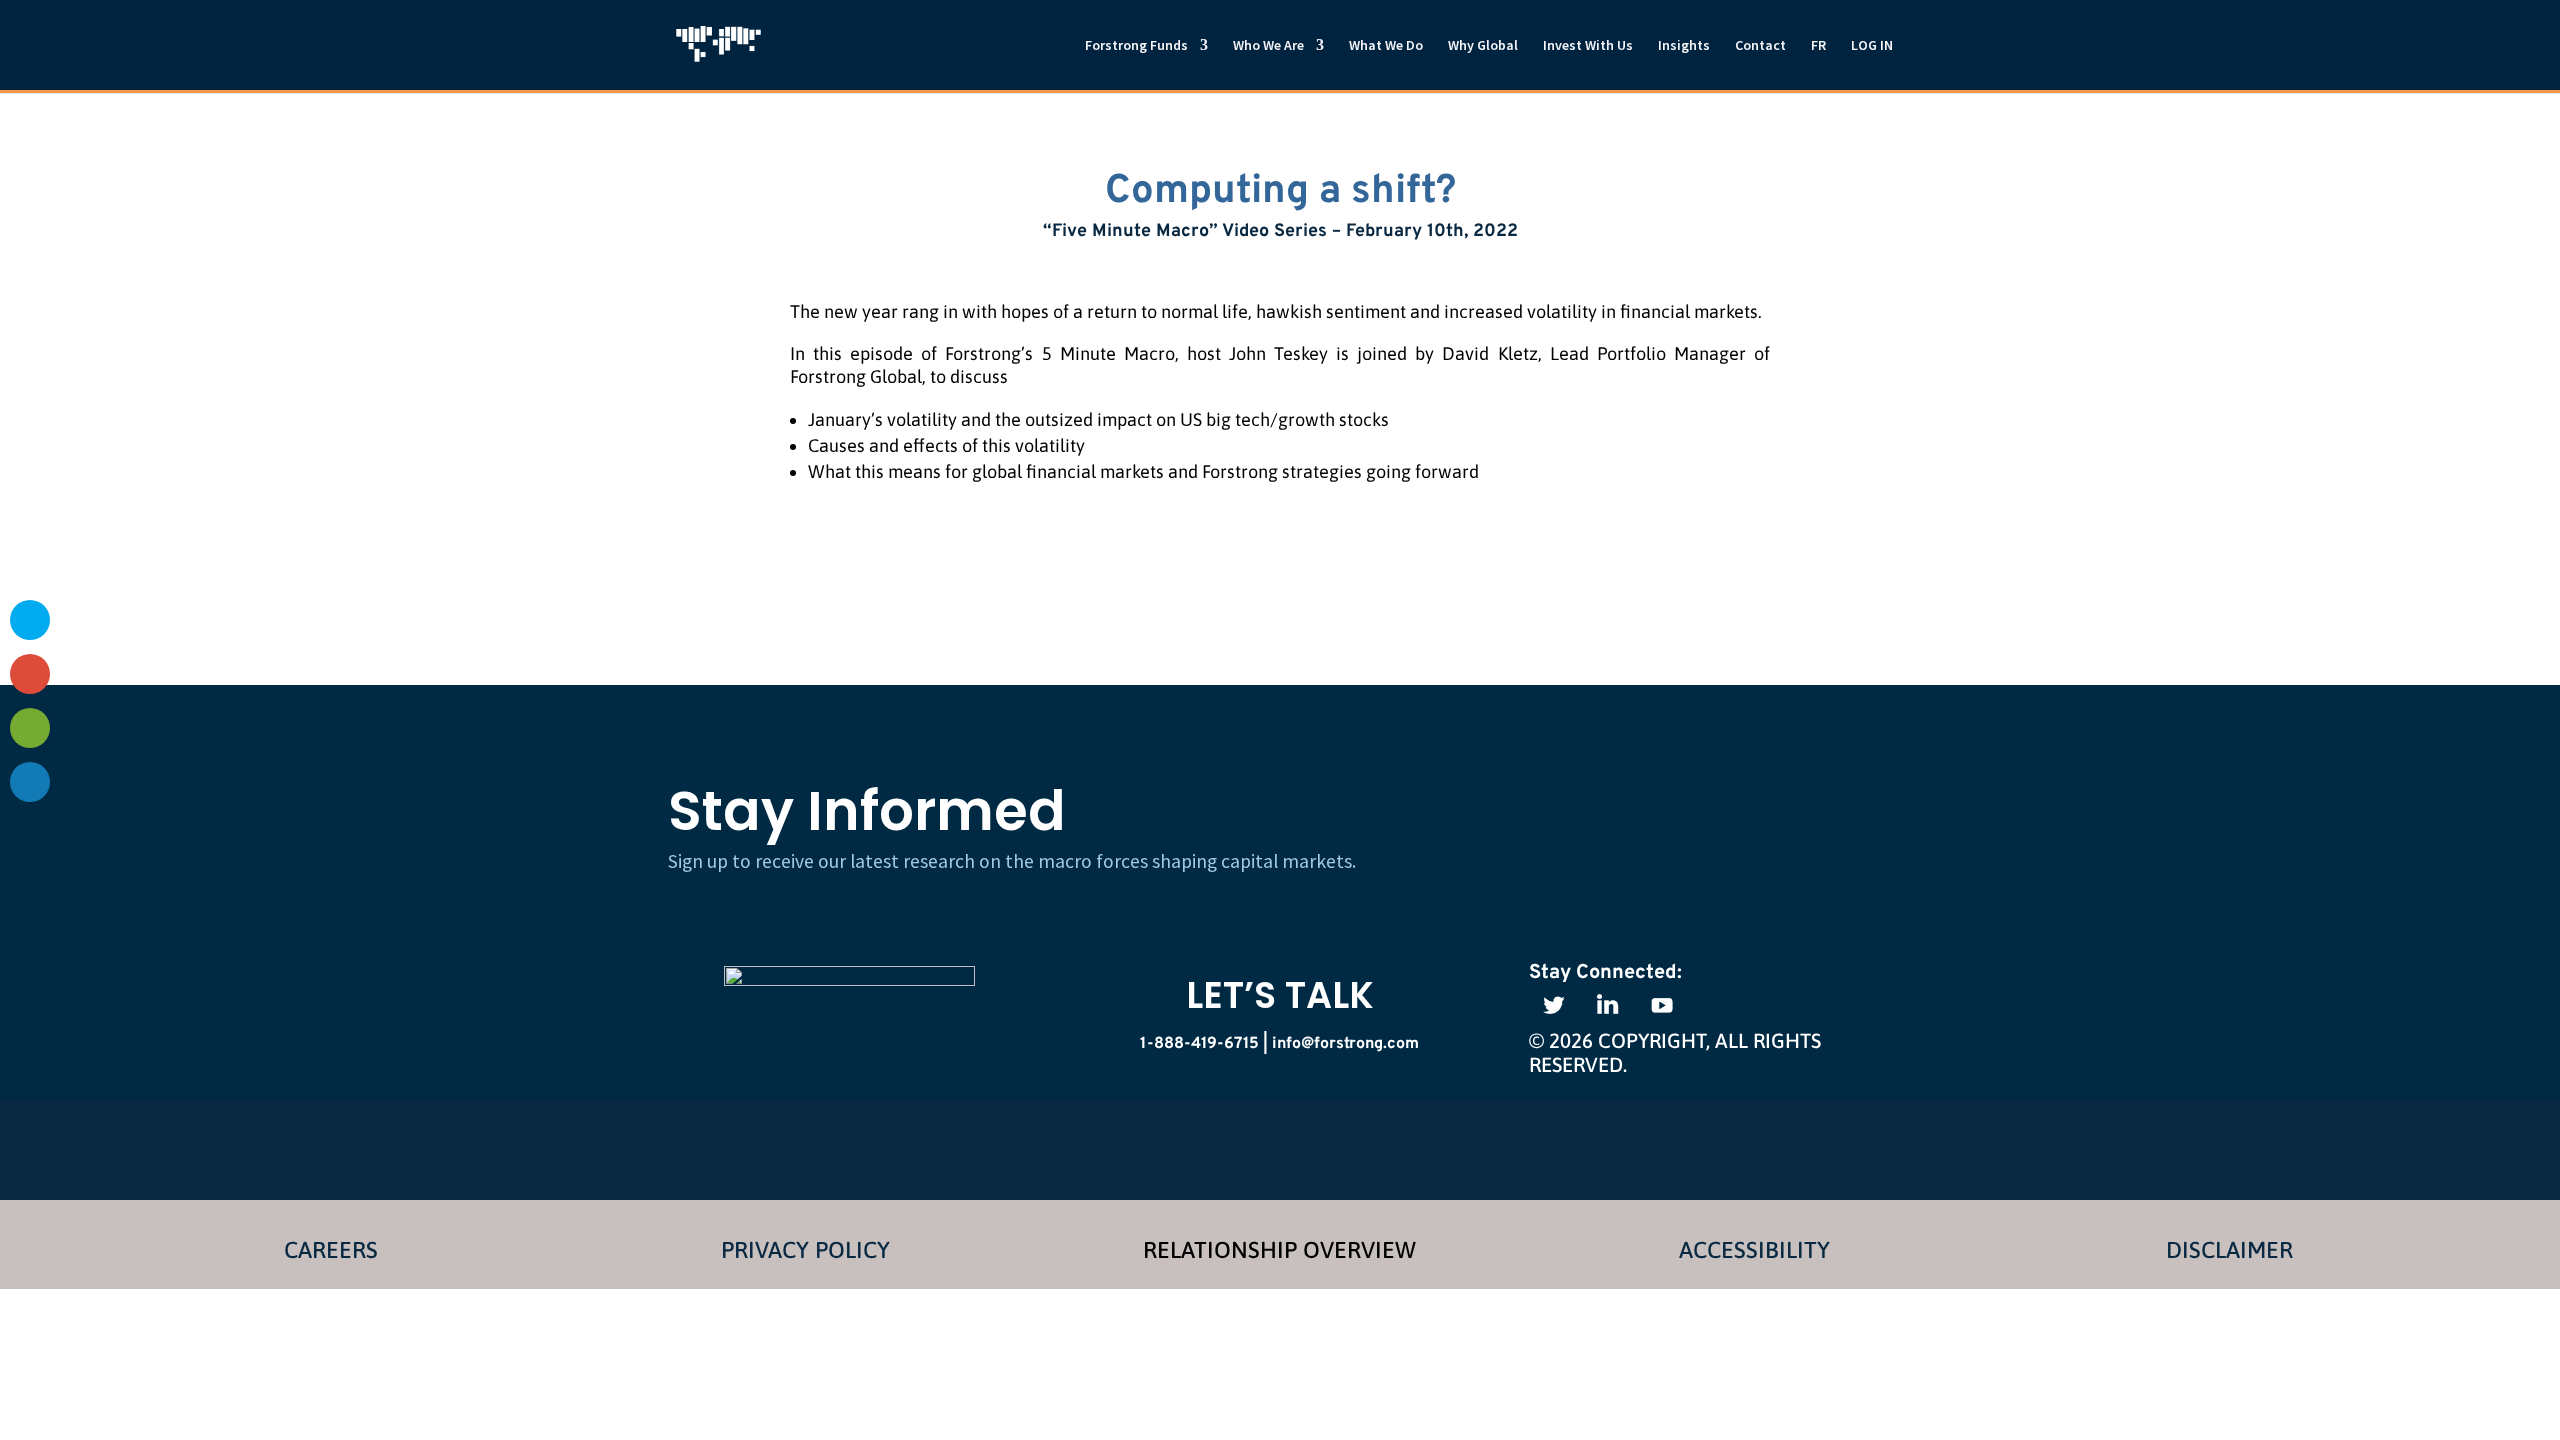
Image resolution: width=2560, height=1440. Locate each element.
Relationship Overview (1279, 1249)
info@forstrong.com (1345, 1044)
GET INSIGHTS (1765, 824)
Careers (331, 1249)
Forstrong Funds (1136, 46)
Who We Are (1268, 46)
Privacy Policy (805, 1249)
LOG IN (1872, 46)
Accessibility (1754, 1249)
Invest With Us (1588, 46)
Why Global (1483, 46)
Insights (1684, 46)
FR (1818, 46)
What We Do (1386, 46)
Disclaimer (2229, 1249)
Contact (1760, 46)
